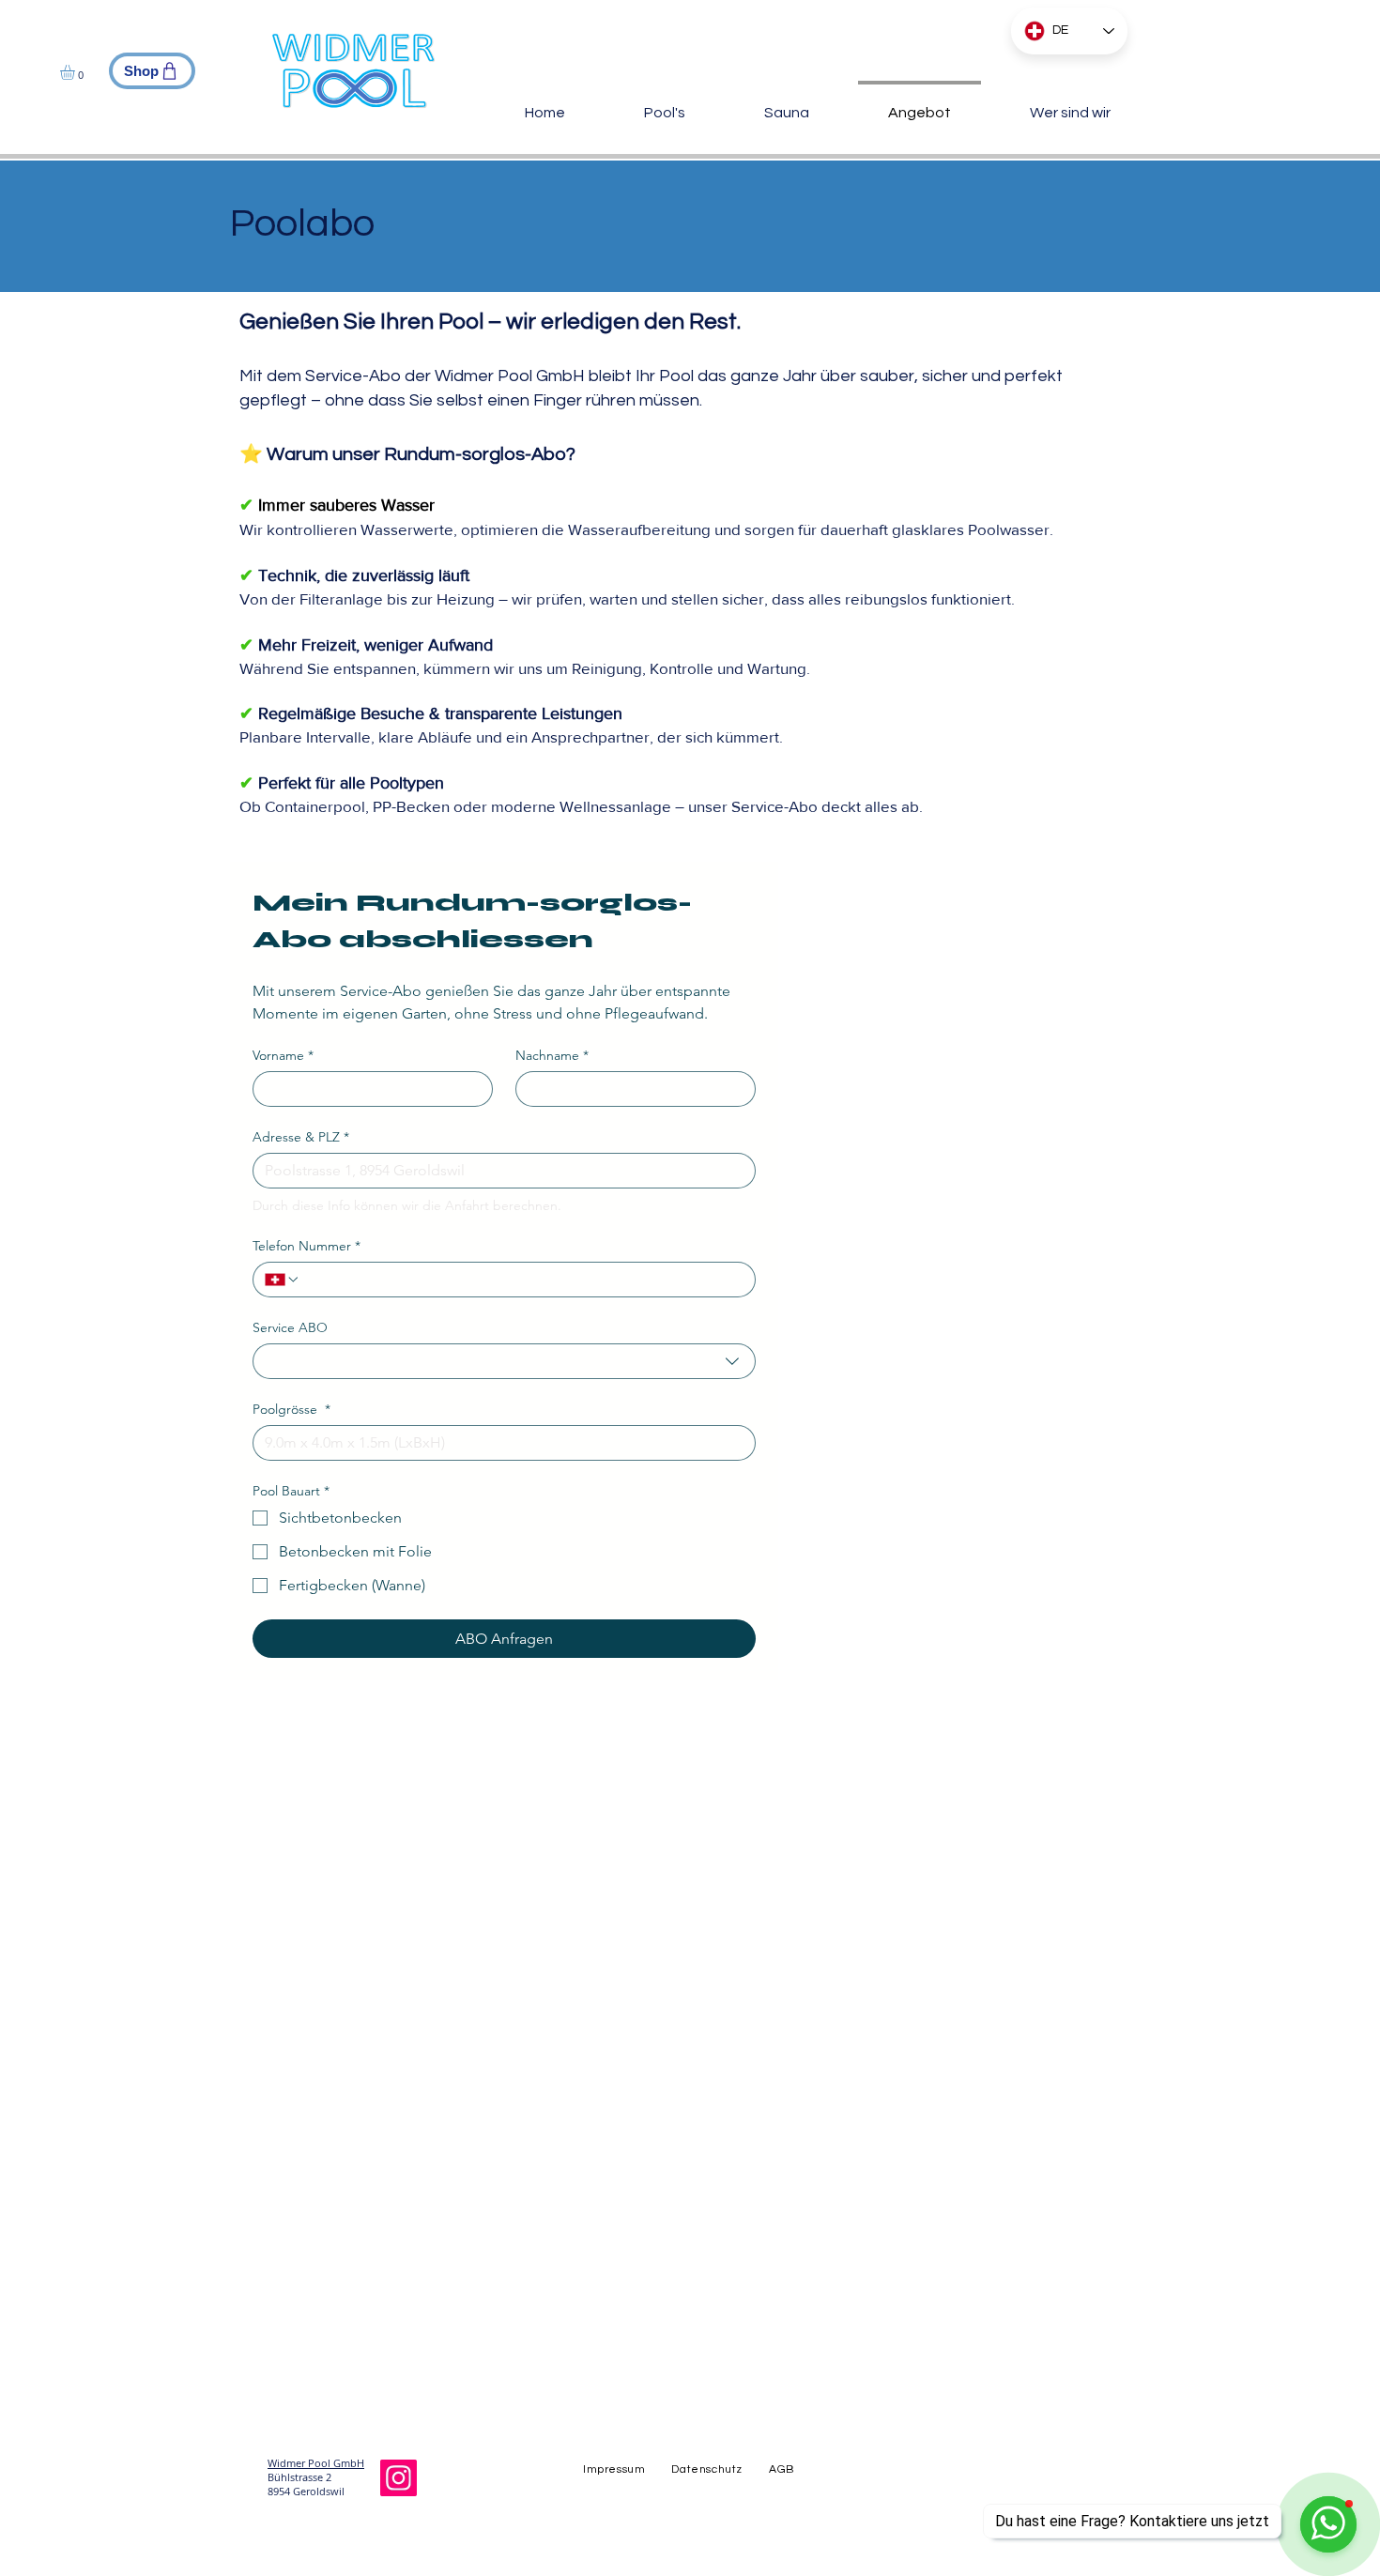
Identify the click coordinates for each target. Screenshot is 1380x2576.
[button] (76, 72)
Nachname (552, 1056)
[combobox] (504, 1361)
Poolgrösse (291, 1410)
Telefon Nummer (307, 1246)
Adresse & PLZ (301, 1137)
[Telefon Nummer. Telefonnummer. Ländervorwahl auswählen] (283, 1280)
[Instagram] (399, 2478)
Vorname (283, 1056)
